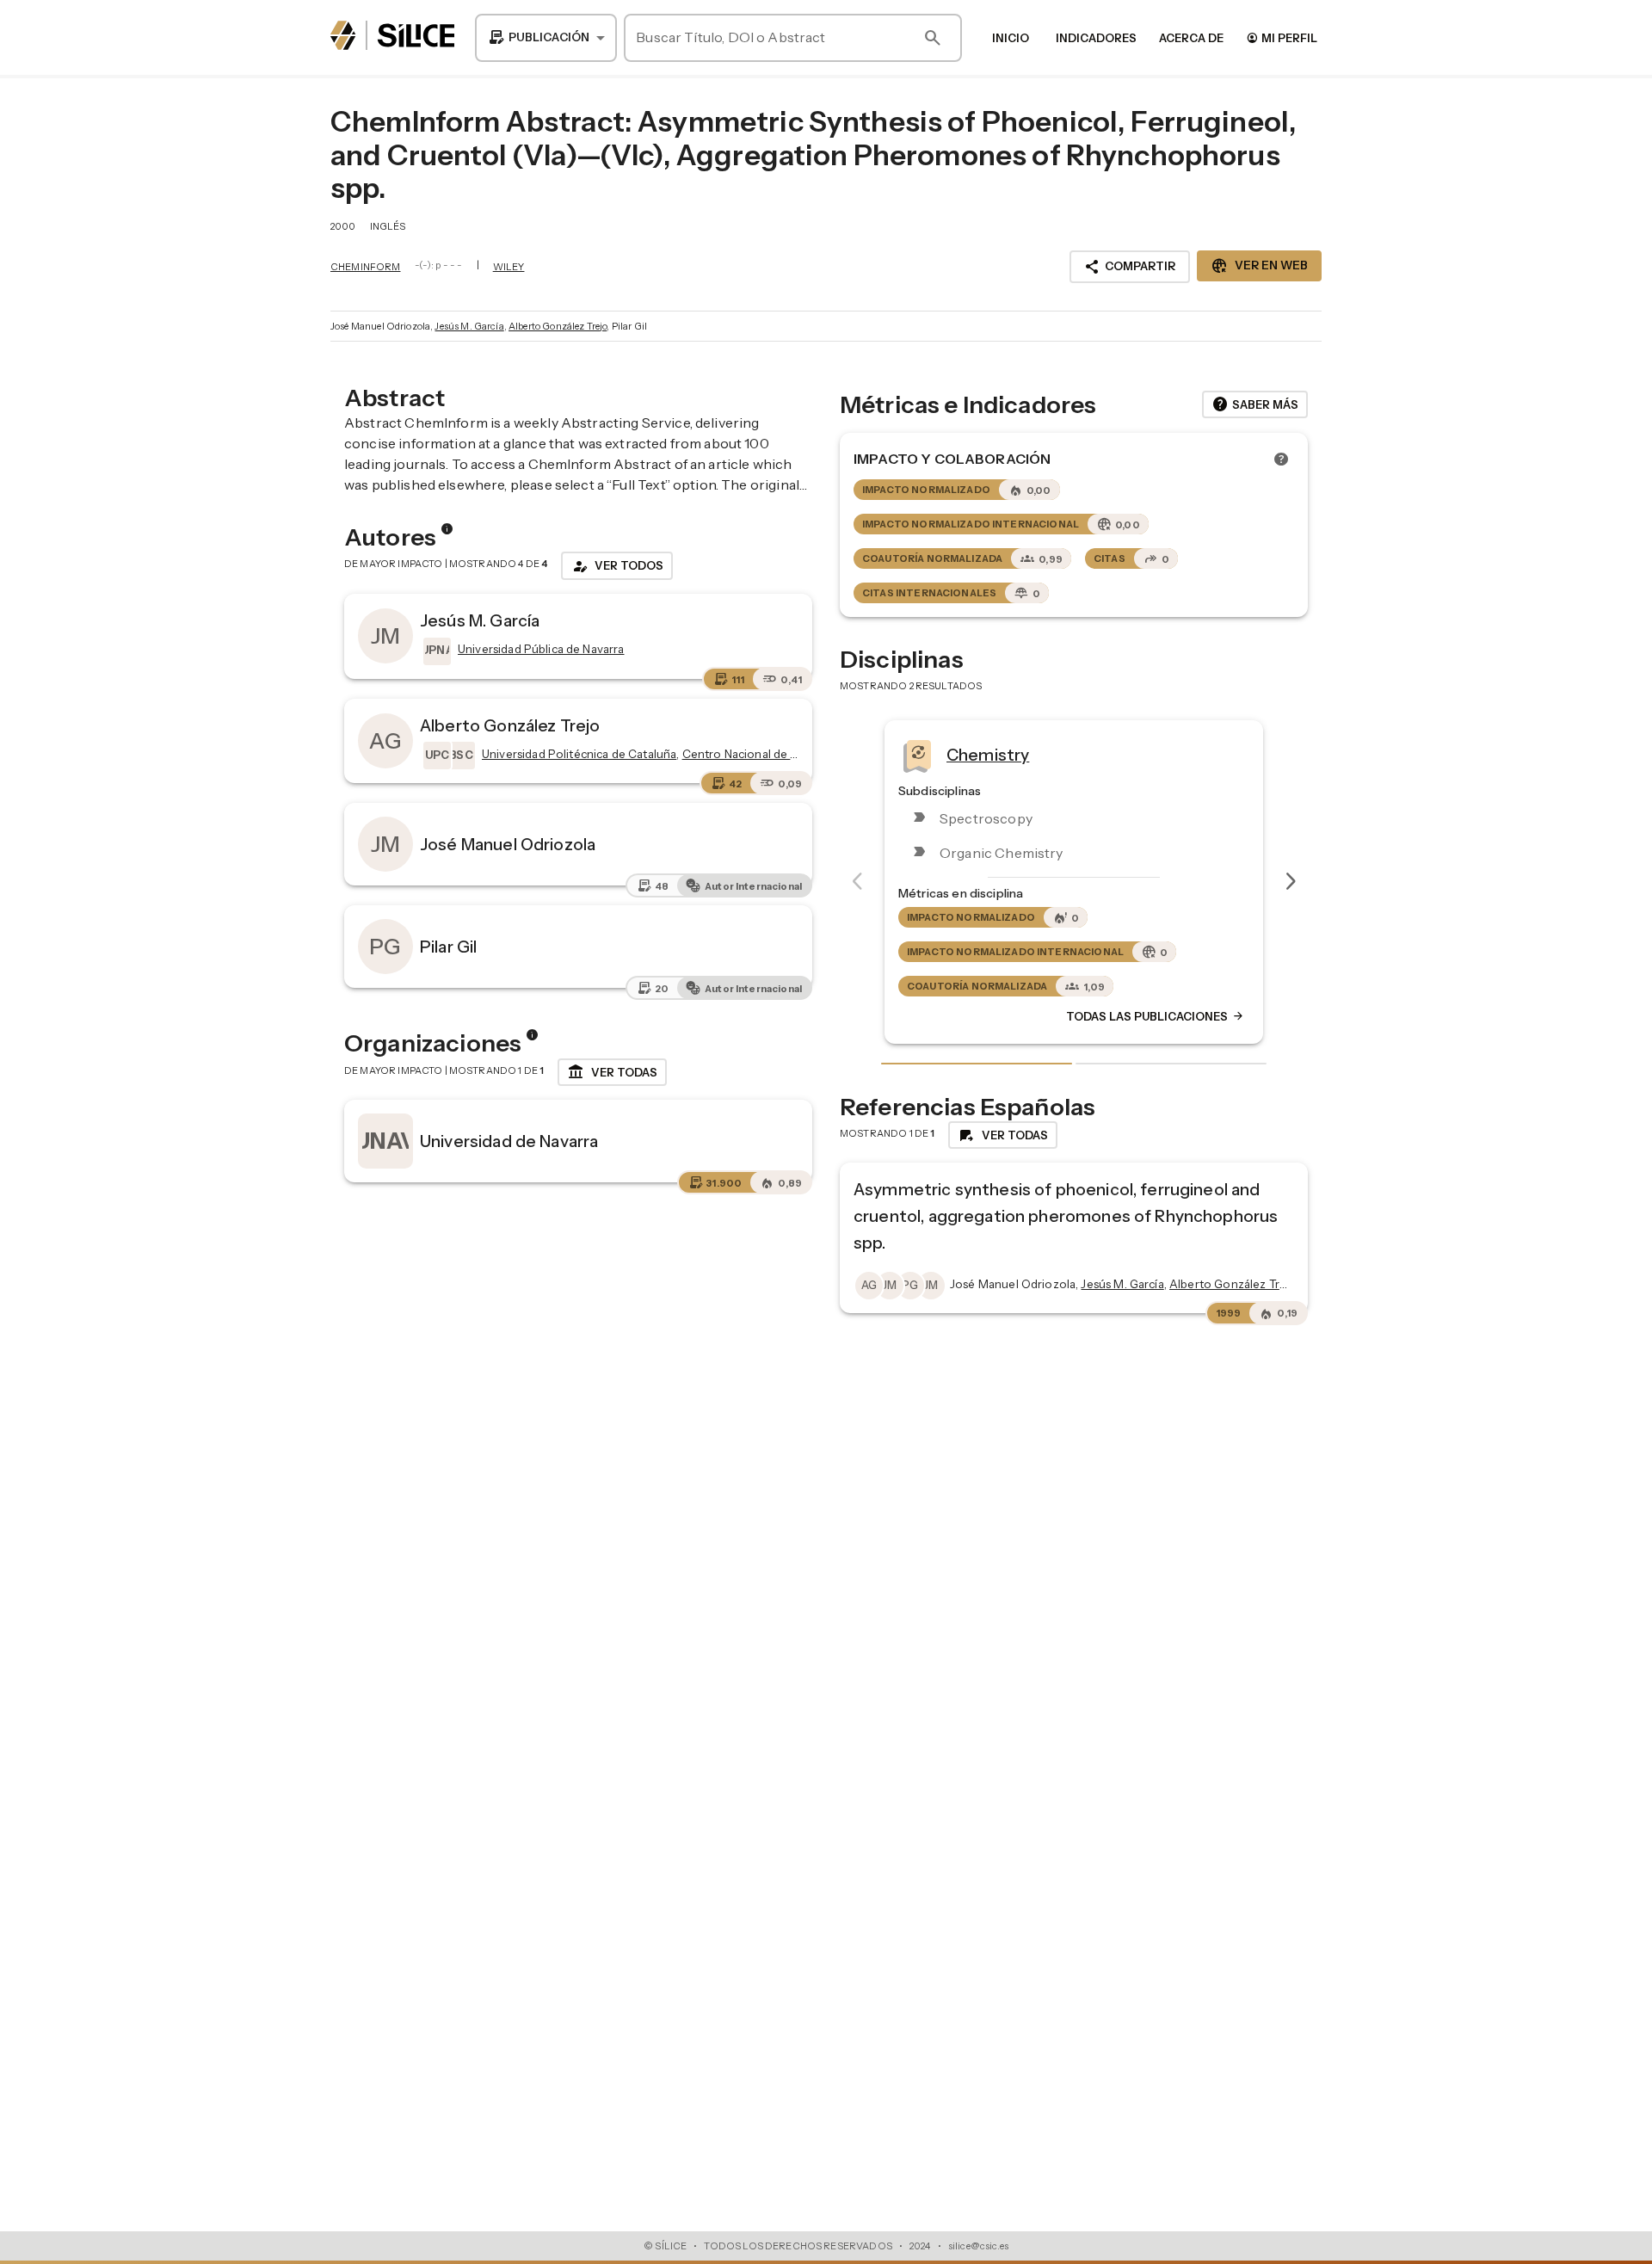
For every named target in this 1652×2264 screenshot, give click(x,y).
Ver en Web (1259, 266)
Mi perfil (1282, 37)
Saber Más (1255, 404)
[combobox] (546, 38)
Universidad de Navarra (509, 1141)
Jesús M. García (469, 326)
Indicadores (1096, 38)
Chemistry (983, 754)
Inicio (1011, 38)
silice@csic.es (978, 2246)
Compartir (1130, 267)
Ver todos (617, 566)
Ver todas (612, 1072)
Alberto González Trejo (558, 326)
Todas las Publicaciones (1151, 1016)
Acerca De (1191, 38)
